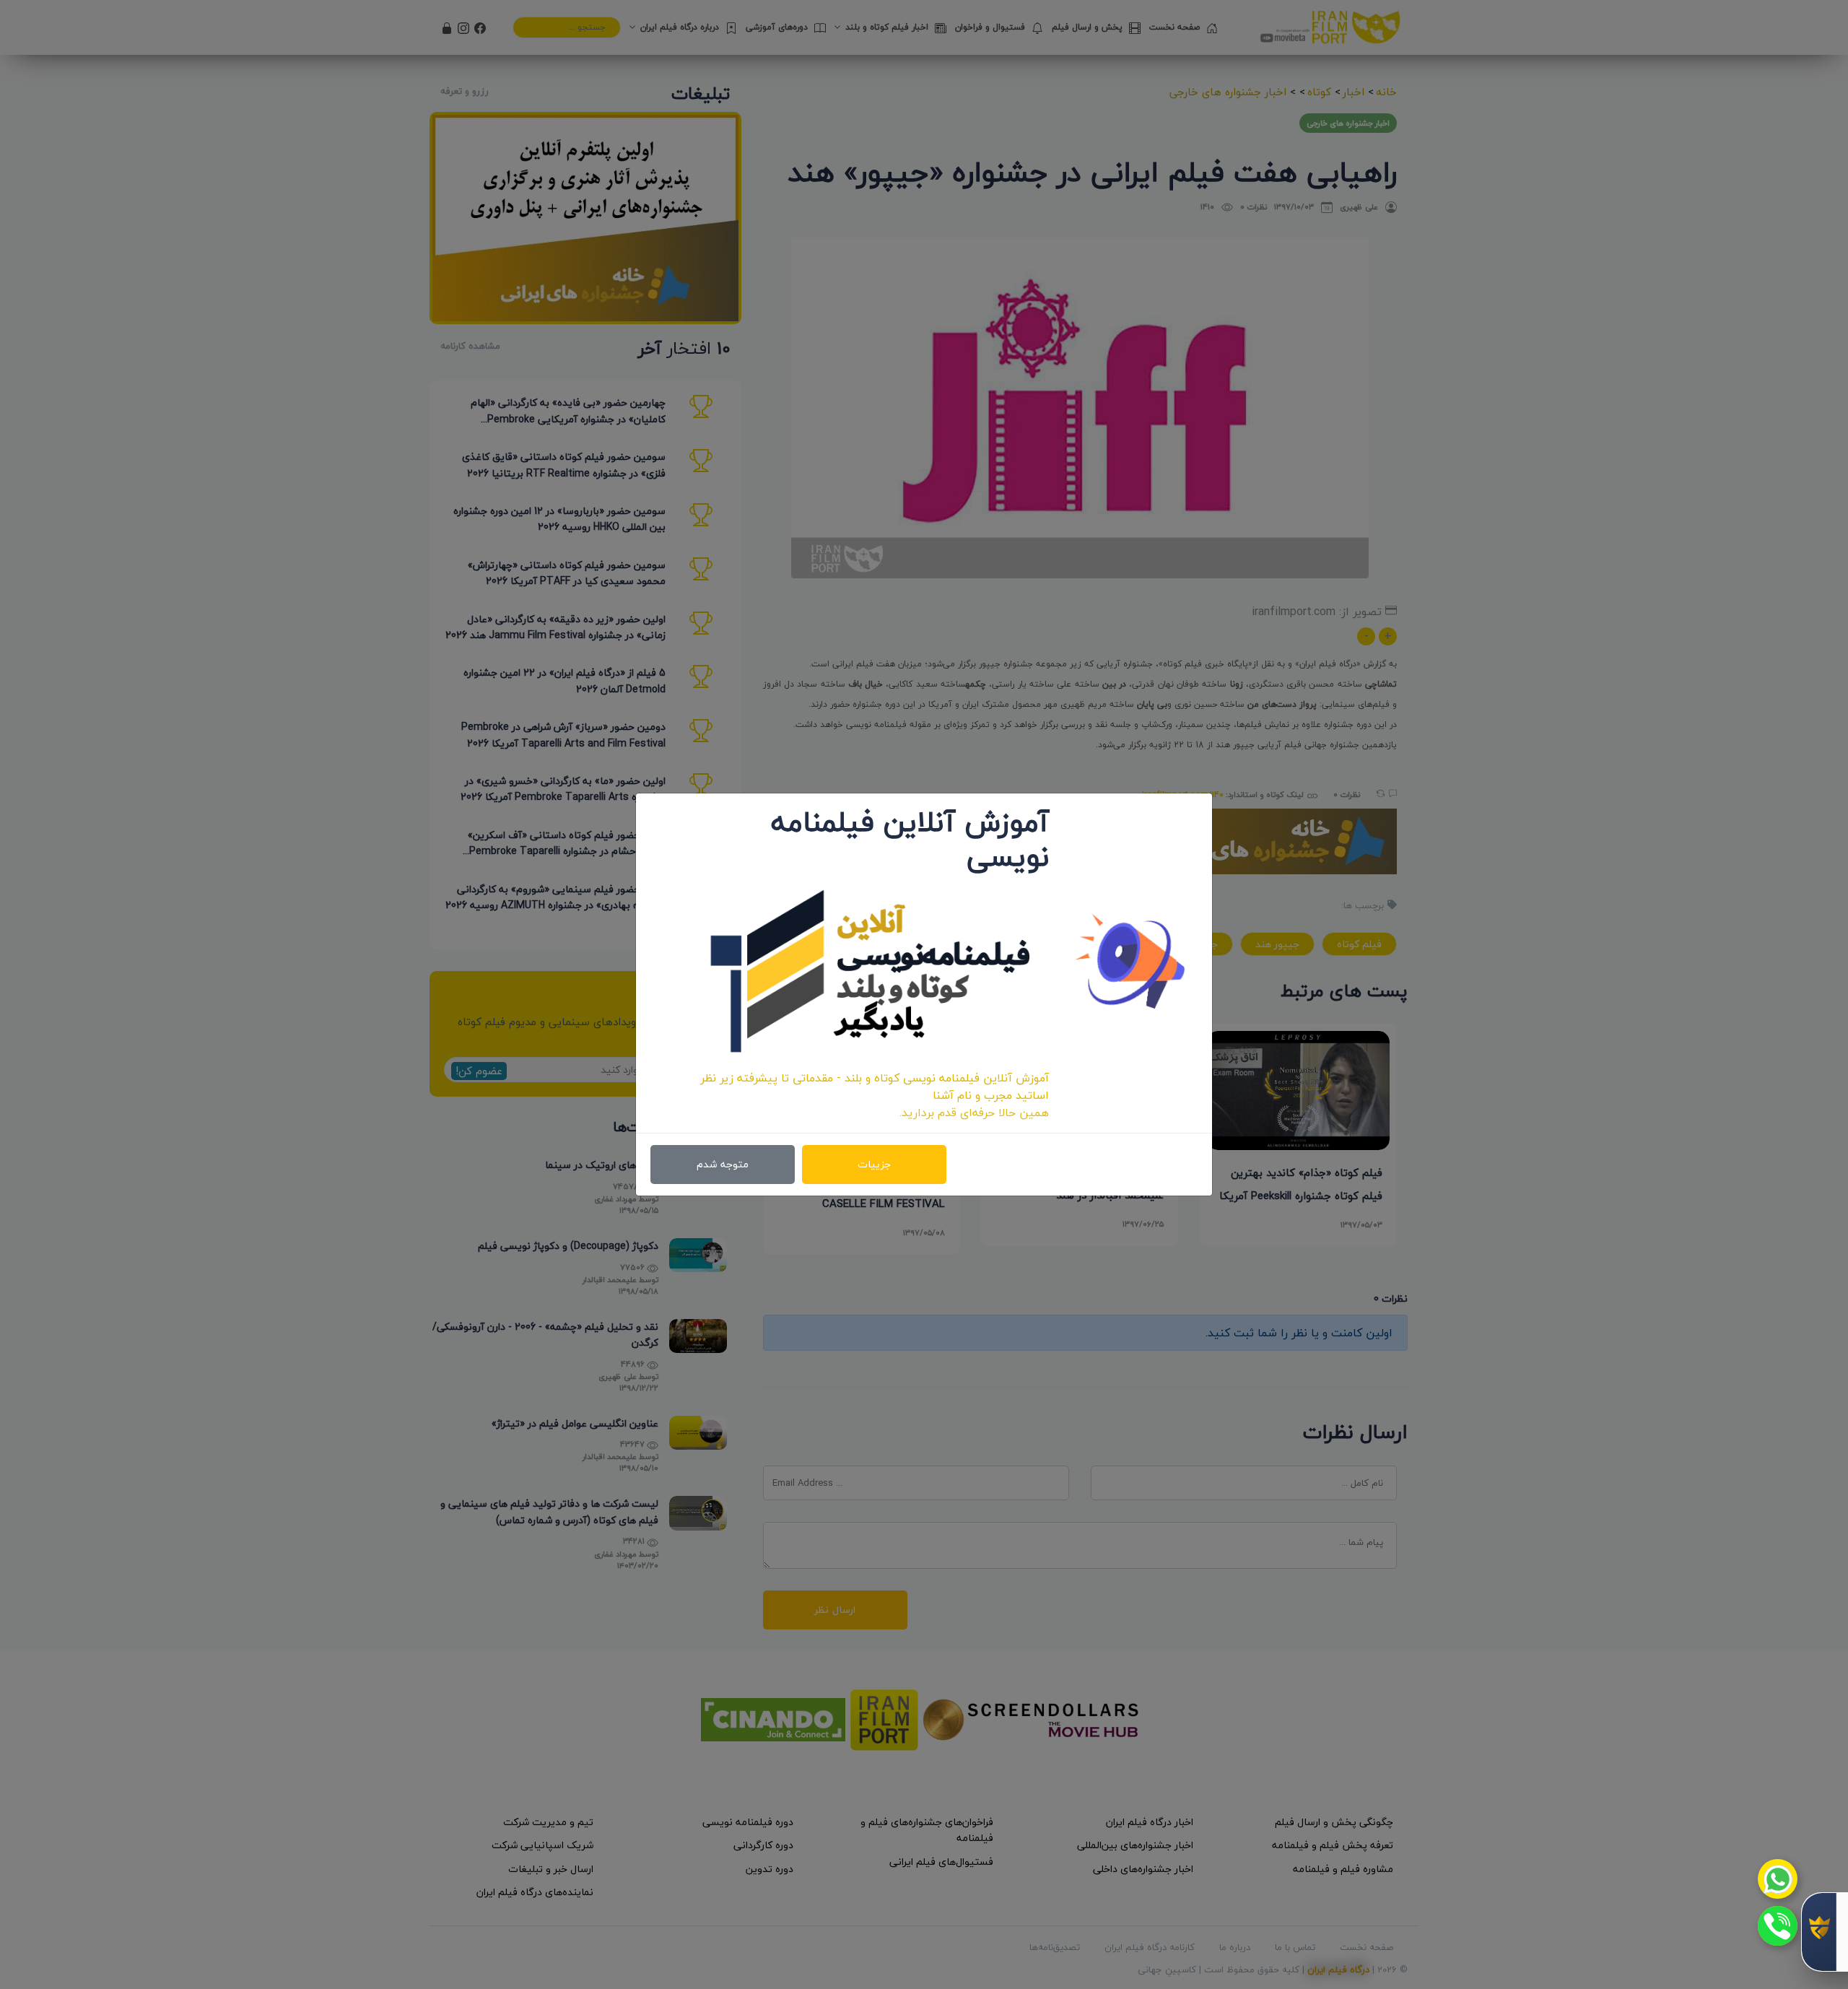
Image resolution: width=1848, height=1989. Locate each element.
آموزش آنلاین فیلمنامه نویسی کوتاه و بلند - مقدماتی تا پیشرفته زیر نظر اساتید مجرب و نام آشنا (875, 1087)
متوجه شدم (723, 1164)
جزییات (874, 1164)
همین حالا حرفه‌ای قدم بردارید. (974, 1113)
